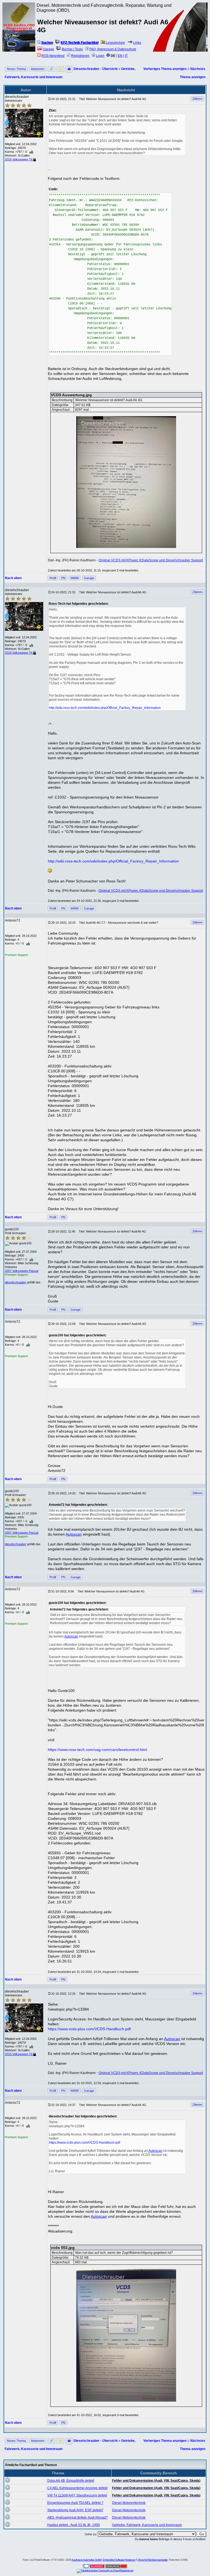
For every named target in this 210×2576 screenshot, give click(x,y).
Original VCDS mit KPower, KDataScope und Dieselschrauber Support (151, 560)
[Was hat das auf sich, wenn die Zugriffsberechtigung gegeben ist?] (126, 2335)
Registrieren (80, 56)
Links (137, 43)
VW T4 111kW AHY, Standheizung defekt (77, 2495)
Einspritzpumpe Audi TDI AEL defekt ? (75, 2503)
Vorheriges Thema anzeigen (165, 69)
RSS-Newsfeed (53, 56)
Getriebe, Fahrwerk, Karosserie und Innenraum (147, 2525)
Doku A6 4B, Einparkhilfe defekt (71, 2481)
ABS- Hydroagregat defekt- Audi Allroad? (78, 2518)
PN (63, 578)
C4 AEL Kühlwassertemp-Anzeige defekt (77, 2488)
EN (120, 56)
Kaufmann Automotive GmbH (87, 2560)
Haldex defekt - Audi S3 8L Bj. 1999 (74, 2525)
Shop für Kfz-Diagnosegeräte (153, 2560)
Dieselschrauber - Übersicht (96, 69)
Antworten (38, 69)
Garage (49, 49)
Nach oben (13, 578)
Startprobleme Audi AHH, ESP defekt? (75, 2510)
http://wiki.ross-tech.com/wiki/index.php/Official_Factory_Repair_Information (105, 708)
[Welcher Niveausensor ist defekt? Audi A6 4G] (126, 482)
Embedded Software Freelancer (119, 2560)
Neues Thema (16, 69)
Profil (53, 578)
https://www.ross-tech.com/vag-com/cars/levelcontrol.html (97, 1750)
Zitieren (197, 99)
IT (126, 56)
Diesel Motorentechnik (129, 2503)
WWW (75, 578)
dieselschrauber (16, 1282)
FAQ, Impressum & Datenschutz (113, 49)
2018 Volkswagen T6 (19, 159)
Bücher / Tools (72, 49)
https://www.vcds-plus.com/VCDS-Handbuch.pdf (89, 2029)
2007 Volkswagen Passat (22, 1271)
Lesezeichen (115, 43)
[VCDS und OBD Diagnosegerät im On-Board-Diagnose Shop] (19, 34)
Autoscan (74, 1534)
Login (100, 56)
